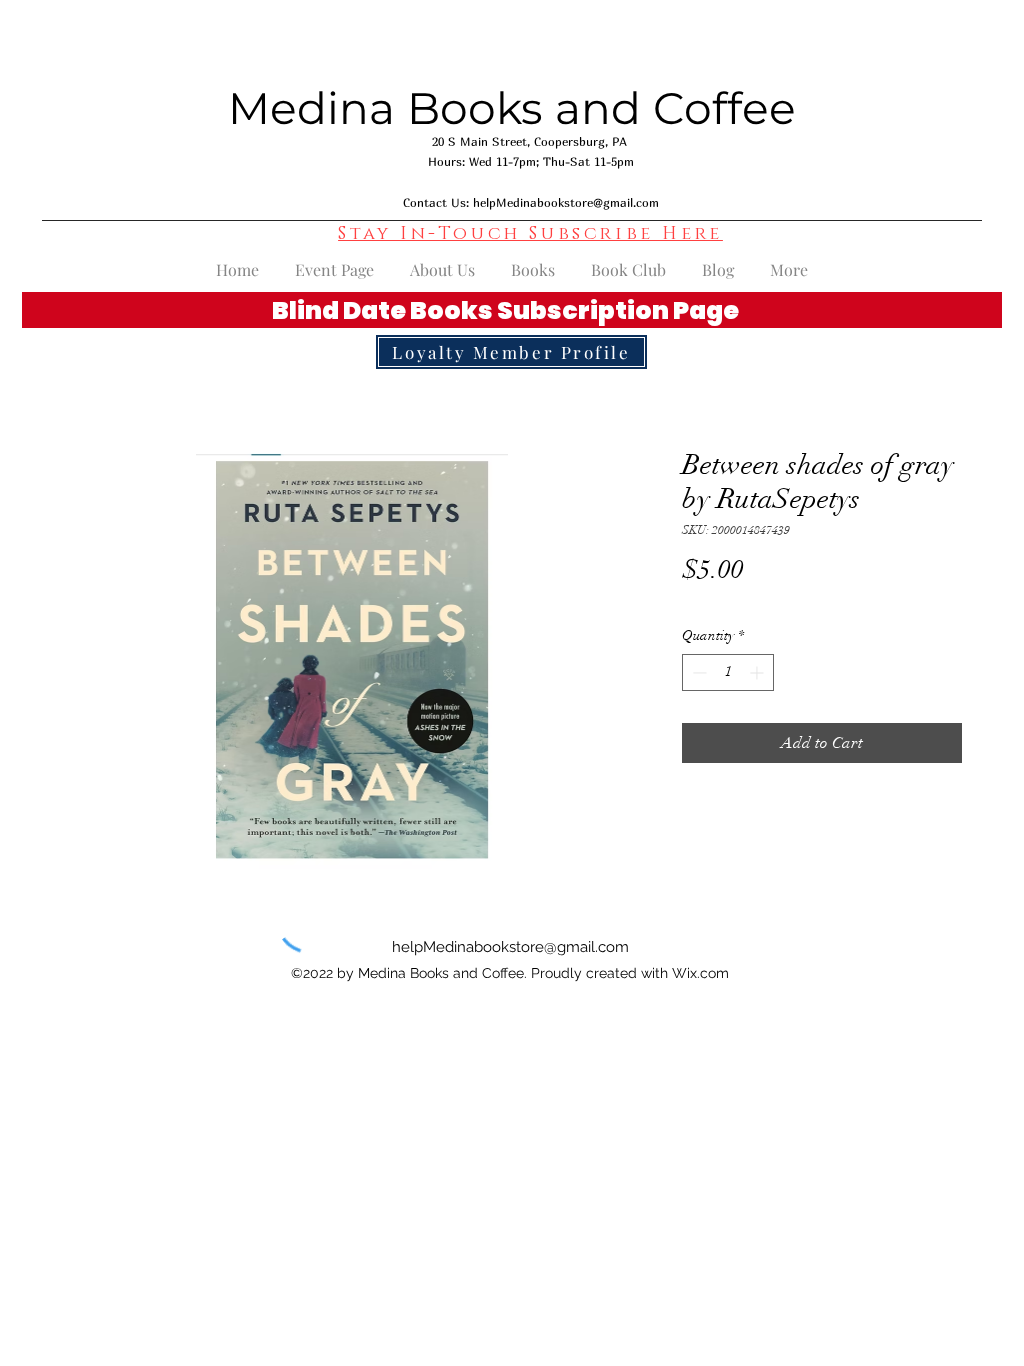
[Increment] (758, 672)
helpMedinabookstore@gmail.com (566, 202)
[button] (530, 234)
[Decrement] (697, 672)
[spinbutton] (728, 672)
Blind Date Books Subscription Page (505, 310)
